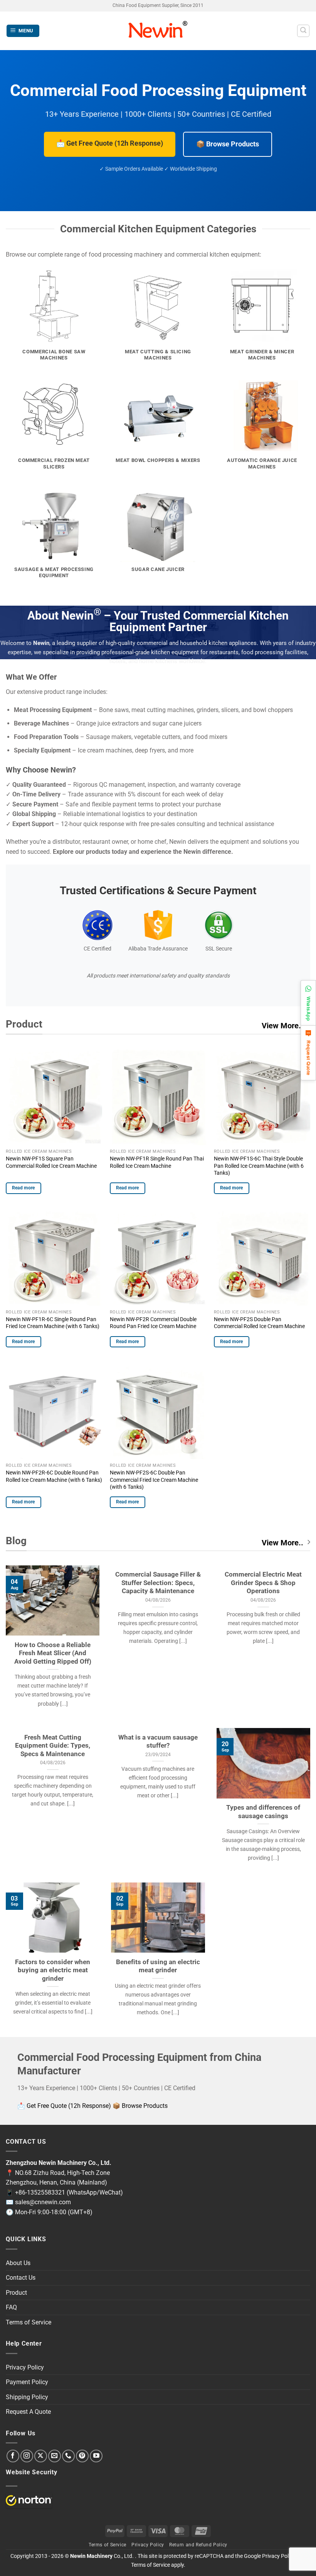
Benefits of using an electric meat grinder (158, 1966)
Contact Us (21, 2278)
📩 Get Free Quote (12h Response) (110, 143)
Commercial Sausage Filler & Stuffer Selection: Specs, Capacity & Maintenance (158, 1583)
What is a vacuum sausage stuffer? (158, 1742)
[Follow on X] (41, 2456)
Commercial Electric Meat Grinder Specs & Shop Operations (263, 1583)
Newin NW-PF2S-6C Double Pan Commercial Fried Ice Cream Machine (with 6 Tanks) (154, 1480)
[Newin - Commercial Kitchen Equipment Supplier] (158, 31)
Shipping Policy (27, 2397)
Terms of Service (29, 2322)
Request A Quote (28, 2412)
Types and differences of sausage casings (263, 1812)
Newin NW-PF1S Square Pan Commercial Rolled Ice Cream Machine (51, 1162)
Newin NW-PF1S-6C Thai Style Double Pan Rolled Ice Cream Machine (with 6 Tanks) (259, 1166)
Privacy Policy (25, 2367)
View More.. (282, 1026)
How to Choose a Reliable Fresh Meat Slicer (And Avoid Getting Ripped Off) (53, 1653)
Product (16, 2293)
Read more (24, 1188)
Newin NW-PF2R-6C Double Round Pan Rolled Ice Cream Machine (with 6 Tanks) (54, 1476)
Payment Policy (27, 2382)
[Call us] (68, 2456)
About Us (18, 2263)
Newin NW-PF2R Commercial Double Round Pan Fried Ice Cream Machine (153, 1323)
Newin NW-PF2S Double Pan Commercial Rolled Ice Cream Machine (259, 1323)
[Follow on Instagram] (27, 2456)
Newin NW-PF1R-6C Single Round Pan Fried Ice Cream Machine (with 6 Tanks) (53, 1323)
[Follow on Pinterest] (82, 2456)
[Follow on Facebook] (13, 2456)
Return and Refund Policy (198, 2545)
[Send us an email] (55, 2456)
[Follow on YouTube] (96, 2456)
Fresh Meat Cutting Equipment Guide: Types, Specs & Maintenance (53, 1746)
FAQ (11, 2307)
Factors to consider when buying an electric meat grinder (53, 1970)
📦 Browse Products (228, 144)
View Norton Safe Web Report (29, 2500)
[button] (23, 31)
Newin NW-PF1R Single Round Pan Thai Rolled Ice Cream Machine (157, 1162)
